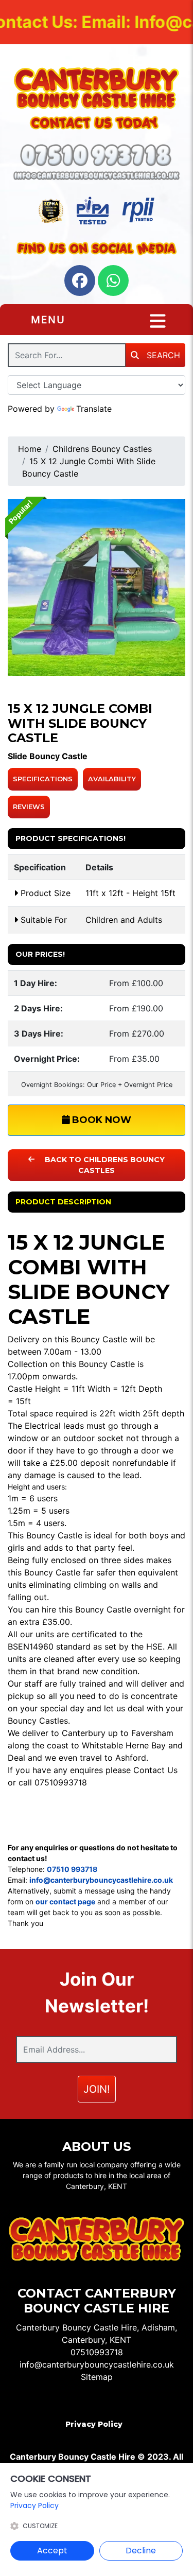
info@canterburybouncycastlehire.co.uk (97, 2364)
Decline (141, 2551)
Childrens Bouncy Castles (102, 449)
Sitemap (97, 2377)
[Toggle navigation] (158, 321)
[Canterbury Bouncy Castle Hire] (97, 88)
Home (30, 449)
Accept (52, 2551)
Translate (94, 409)
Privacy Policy (94, 2424)
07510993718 (97, 2352)
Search (162, 355)
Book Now (100, 1120)
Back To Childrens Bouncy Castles (104, 1165)
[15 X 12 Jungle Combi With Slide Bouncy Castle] (97, 588)
